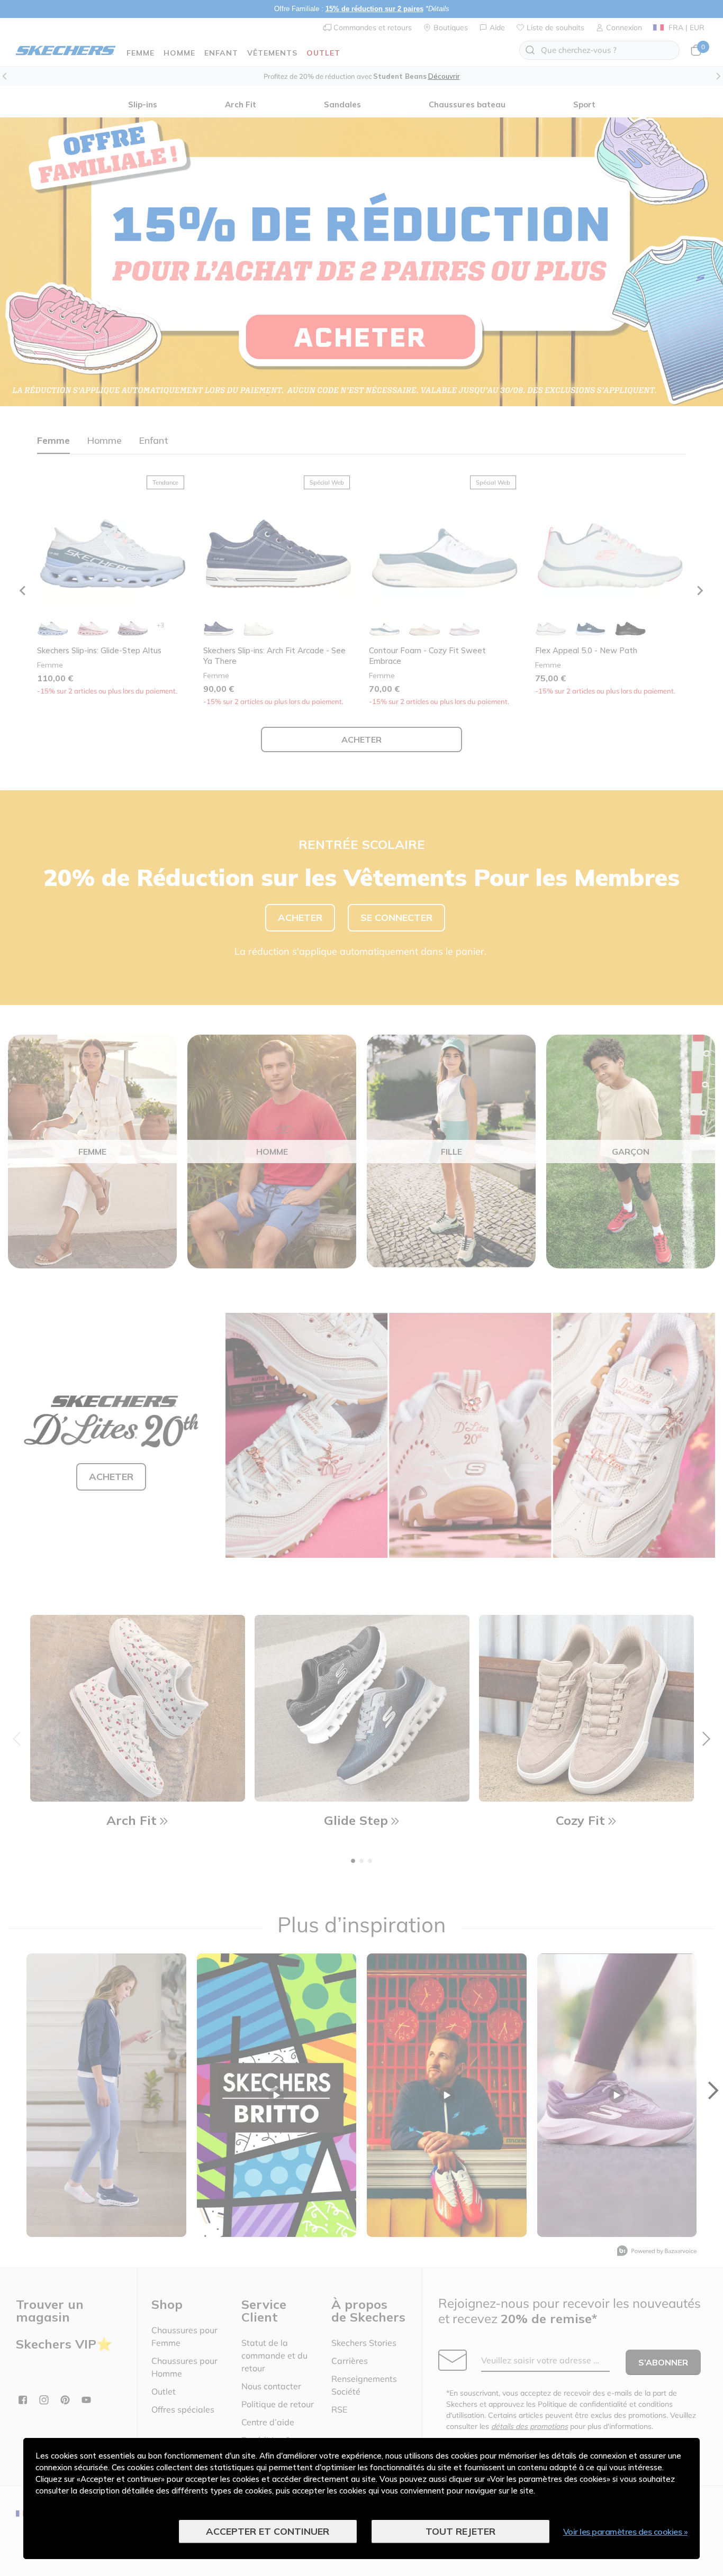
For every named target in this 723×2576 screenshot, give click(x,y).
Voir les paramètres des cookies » (626, 2532)
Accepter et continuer (268, 2531)
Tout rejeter (460, 2531)
